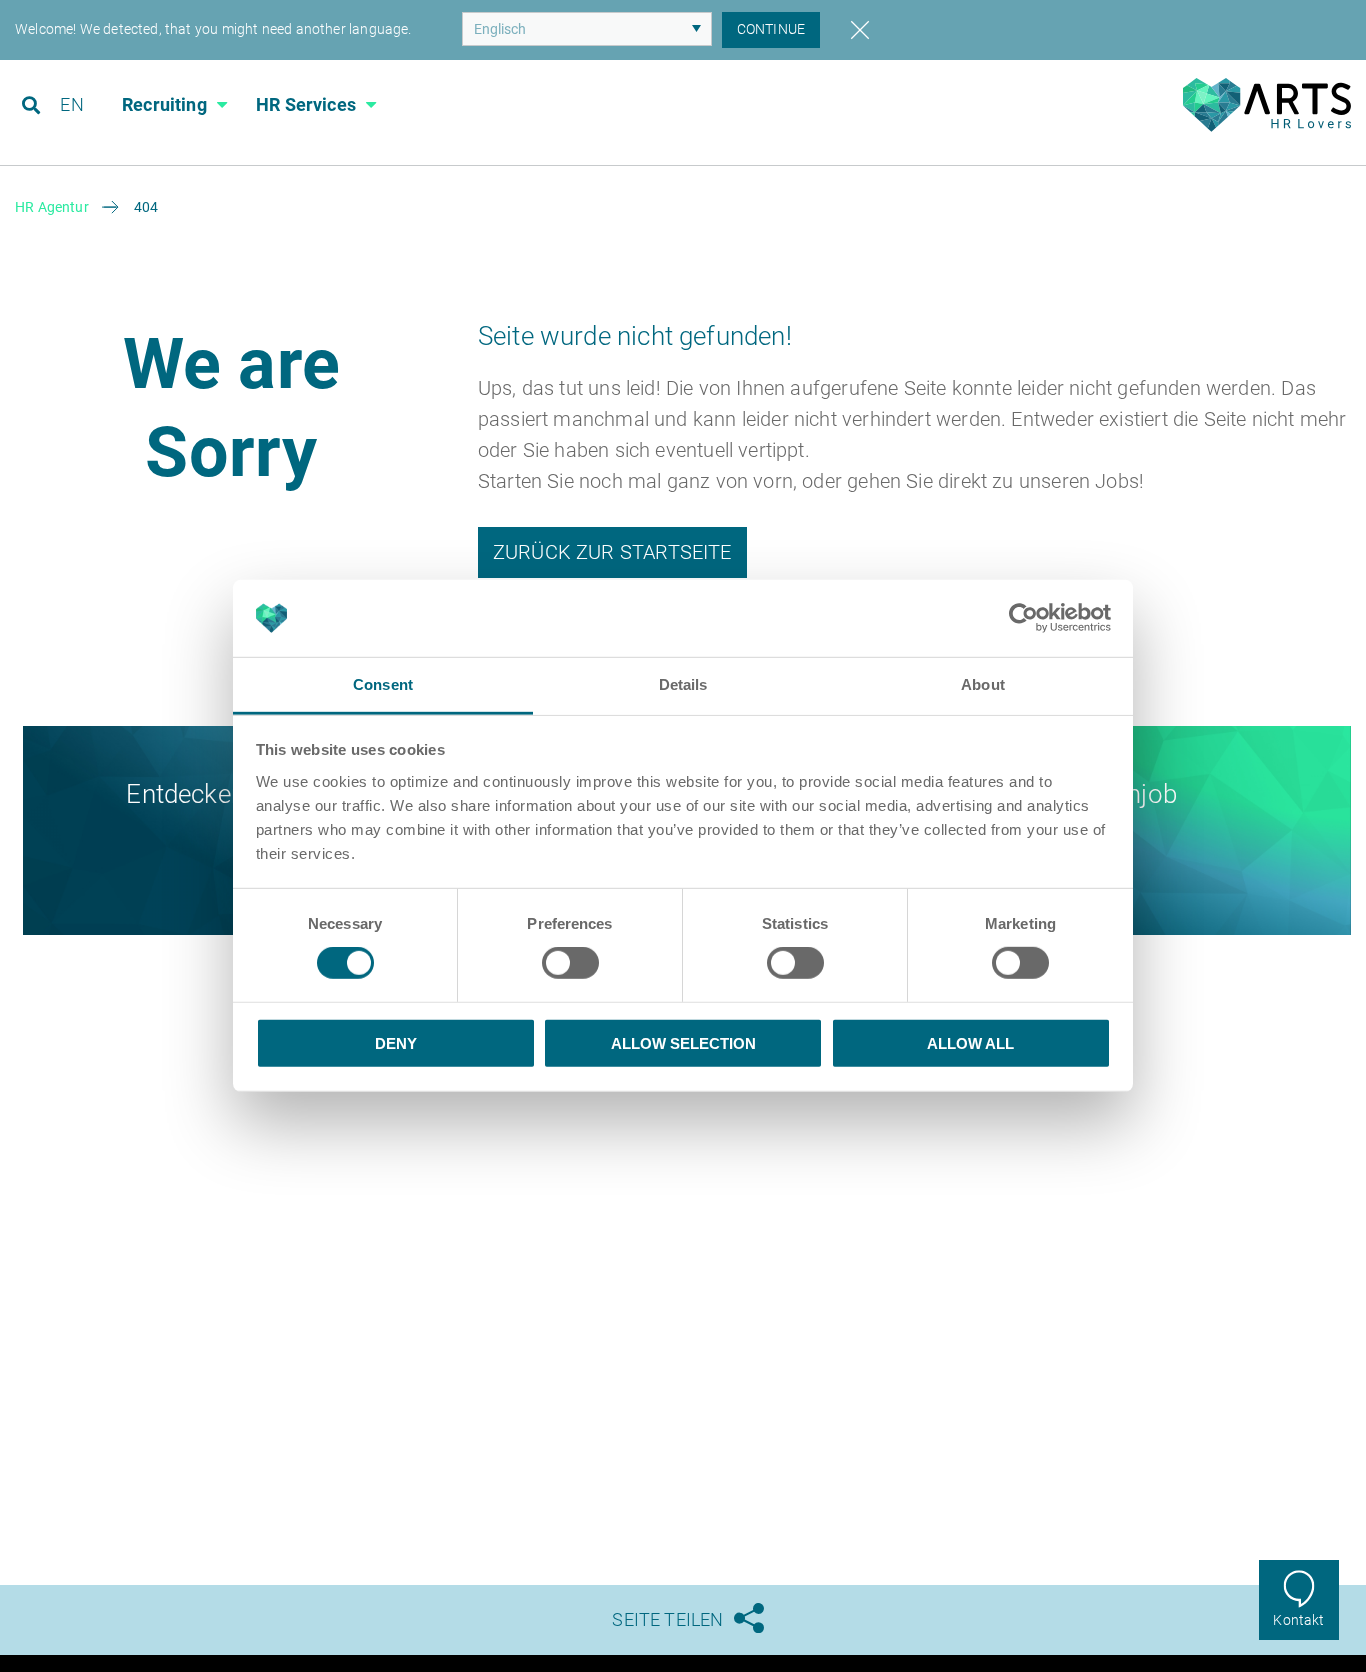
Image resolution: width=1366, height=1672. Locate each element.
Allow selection (683, 1042)
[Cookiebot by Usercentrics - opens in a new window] (1023, 618)
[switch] (570, 963)
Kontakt (1298, 1620)
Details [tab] (683, 684)
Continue (771, 29)
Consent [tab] (383, 684)
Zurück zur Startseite (612, 552)
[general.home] (1266, 126)
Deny (396, 1042)
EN (71, 104)
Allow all (970, 1042)
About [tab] (983, 684)
